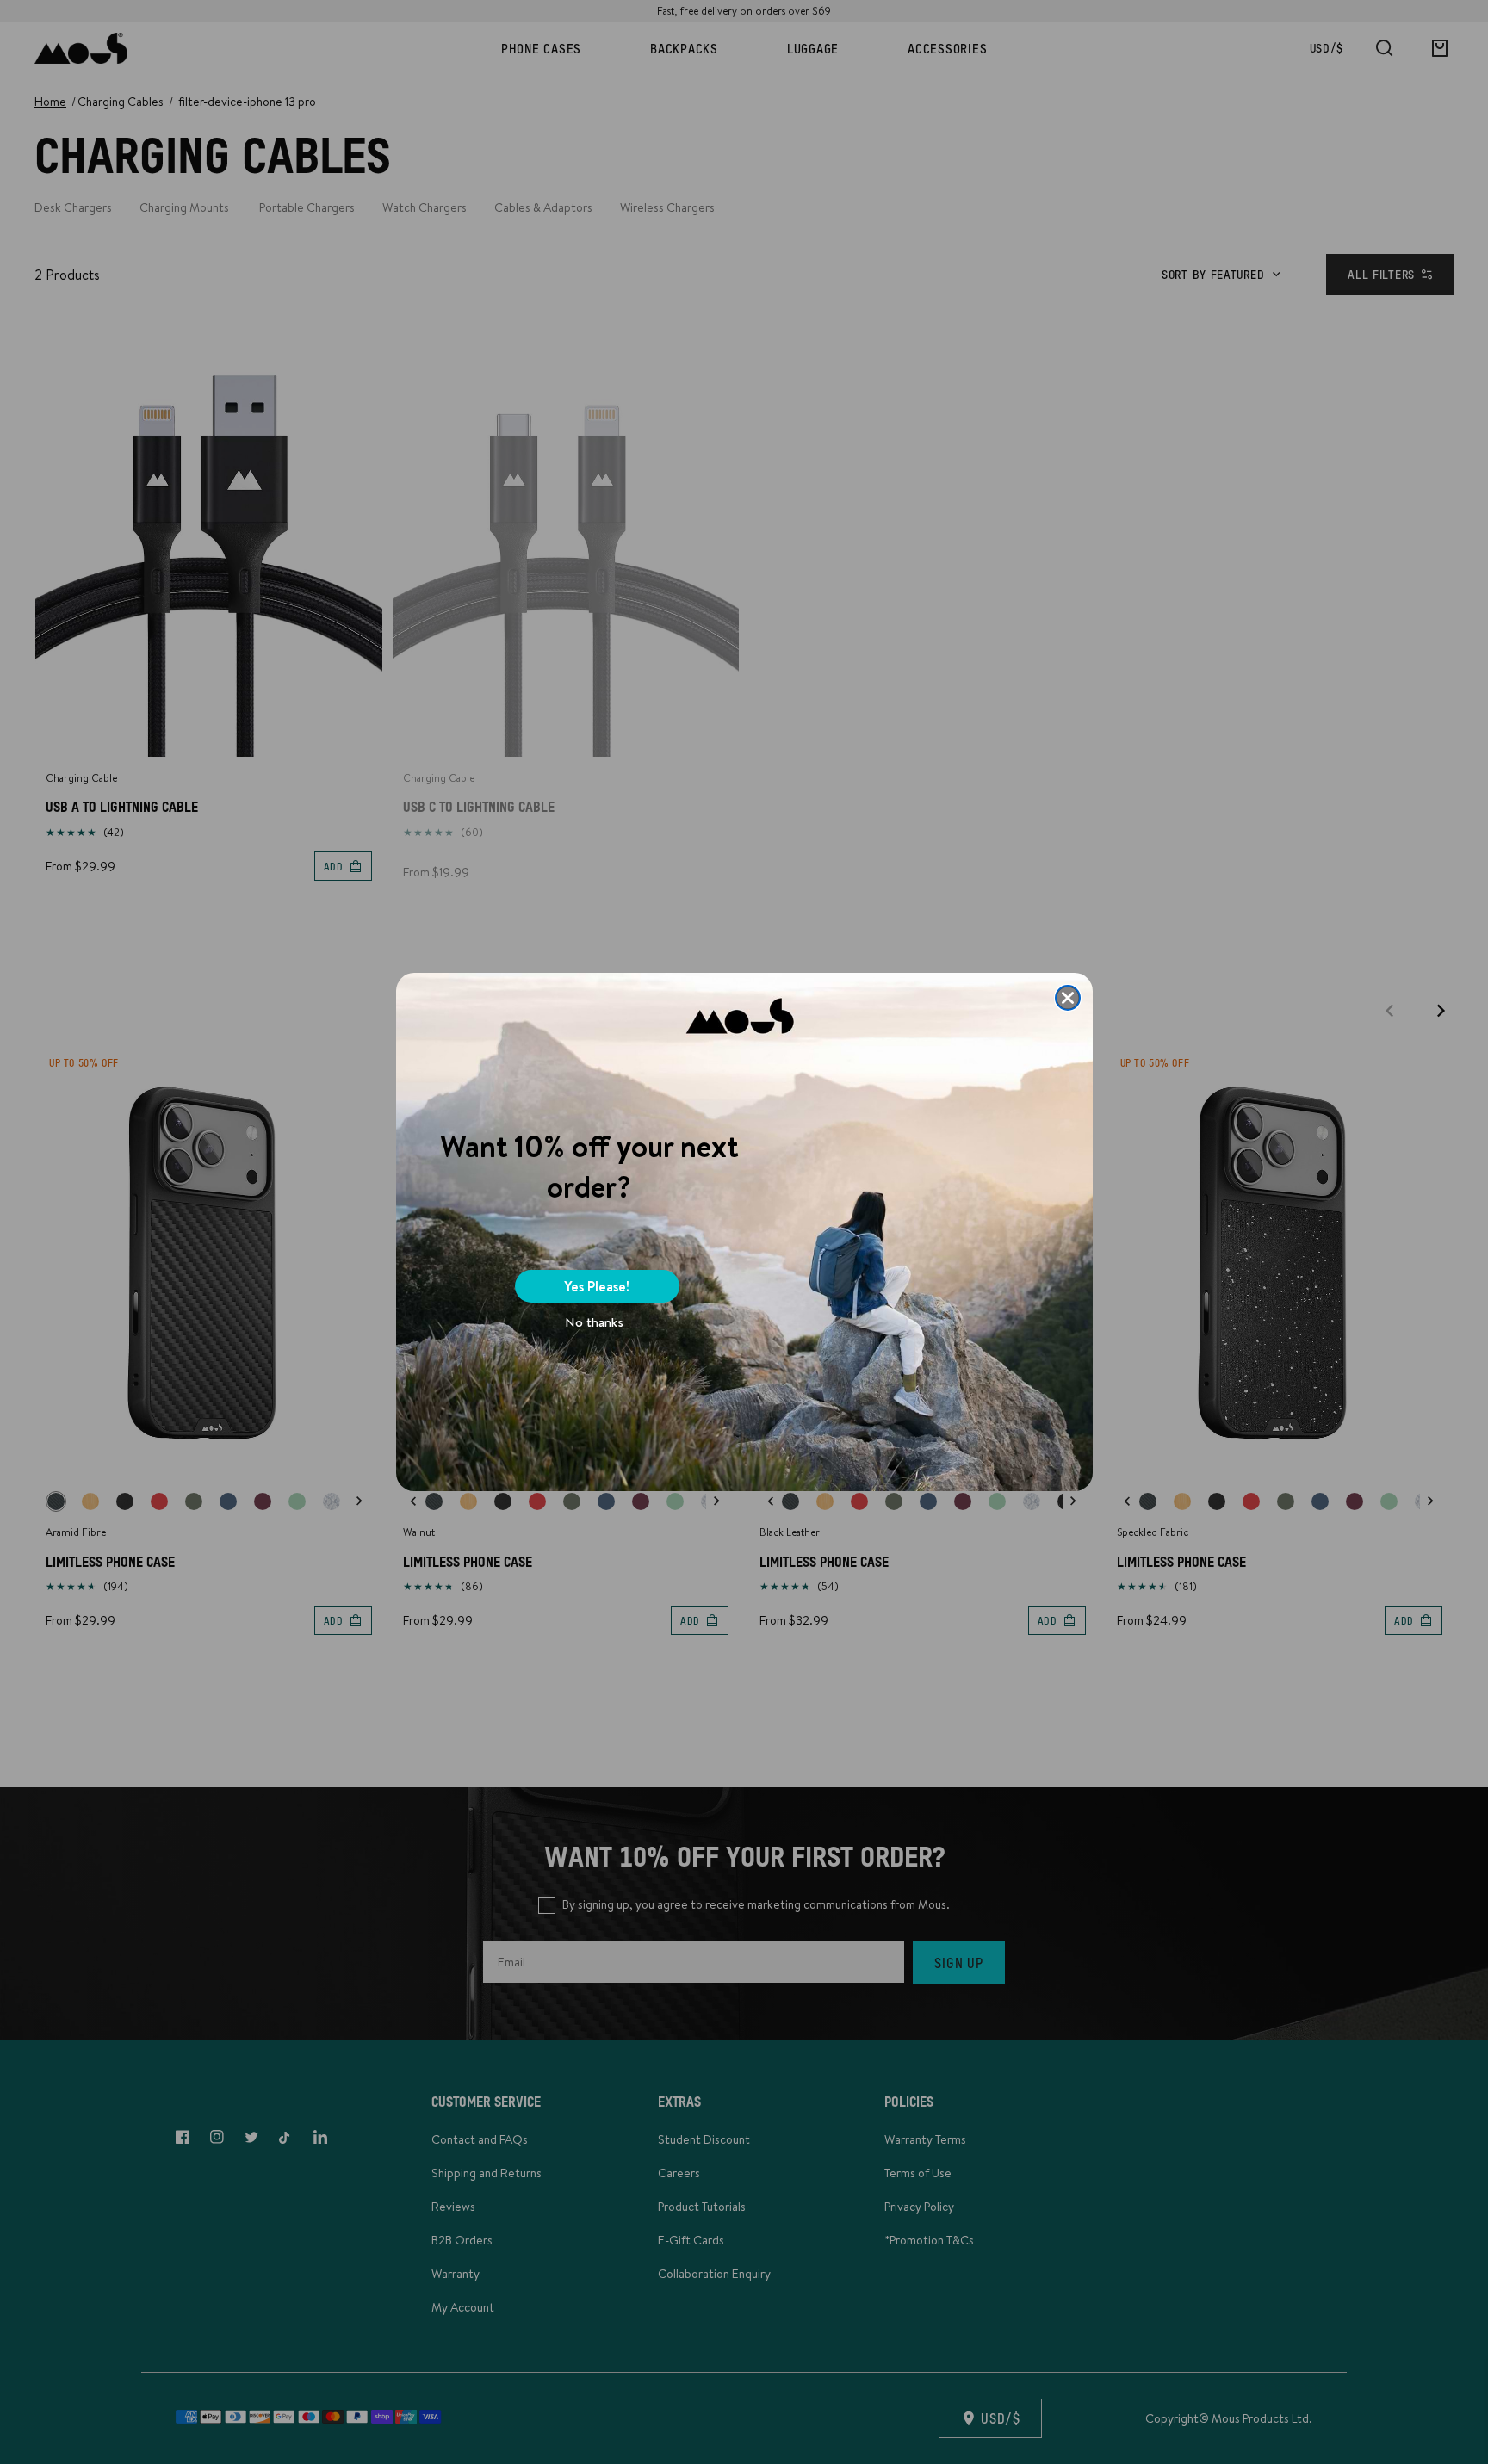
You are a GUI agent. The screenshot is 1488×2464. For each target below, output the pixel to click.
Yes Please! (597, 1286)
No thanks (594, 1322)
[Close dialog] (1068, 998)
